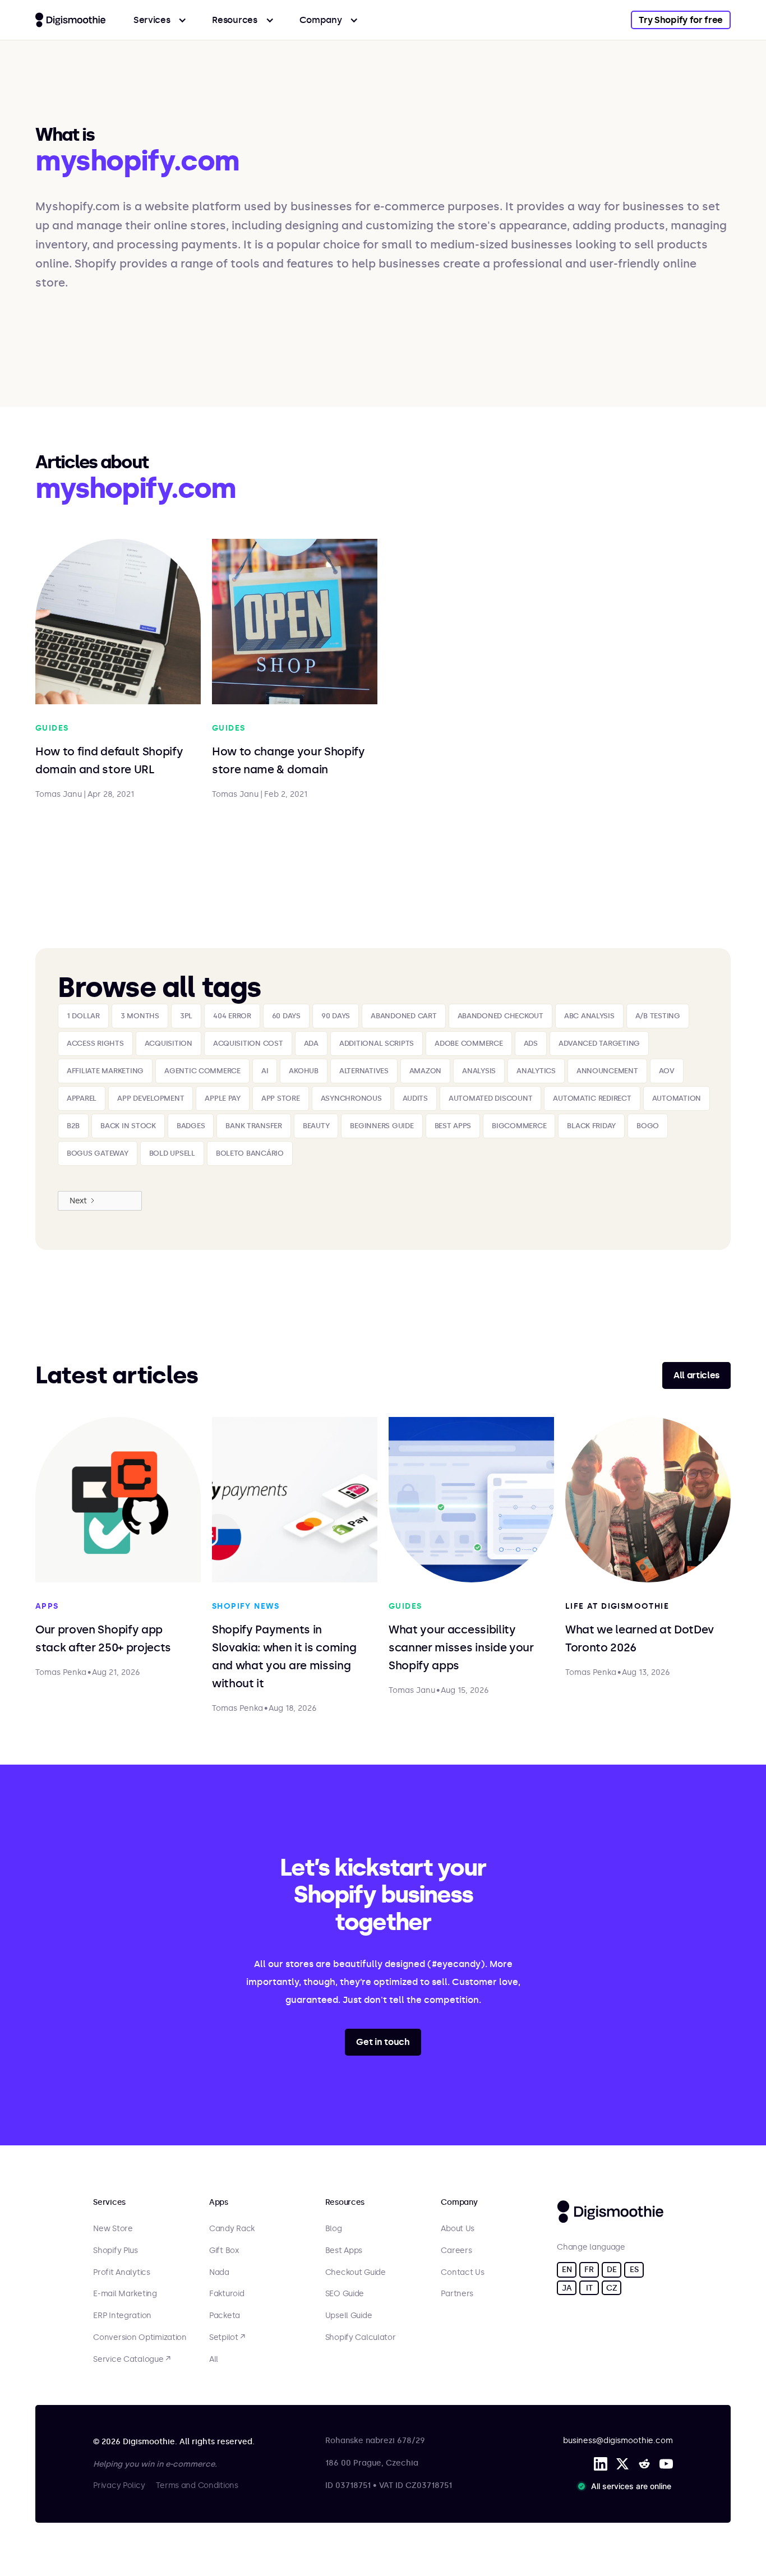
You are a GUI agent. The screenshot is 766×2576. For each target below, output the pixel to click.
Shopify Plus (116, 2251)
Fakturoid (227, 2294)
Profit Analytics (122, 2273)
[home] (70, 20)
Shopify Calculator (361, 2338)
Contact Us (462, 2273)
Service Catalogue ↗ (132, 2360)
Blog (334, 2229)
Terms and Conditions (197, 2485)
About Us (458, 2229)
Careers (456, 2251)
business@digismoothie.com (618, 2441)
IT (589, 2288)
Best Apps (344, 2251)
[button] (160, 20)
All (214, 2360)
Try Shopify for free (681, 20)
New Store (113, 2229)
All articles (696, 1375)
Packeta (225, 2316)
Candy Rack (232, 2229)
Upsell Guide (349, 2316)
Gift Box (224, 2251)
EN (567, 2270)
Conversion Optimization (140, 2338)
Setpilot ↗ (227, 2338)
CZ (612, 2288)
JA (567, 2288)
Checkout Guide (356, 2273)
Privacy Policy (119, 2485)
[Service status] (626, 2486)
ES (634, 2270)
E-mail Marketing (125, 2294)
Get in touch (383, 2042)
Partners (457, 2294)
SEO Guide (345, 2294)
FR (589, 2270)
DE (612, 2270)
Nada (219, 2273)
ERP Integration (122, 2316)
